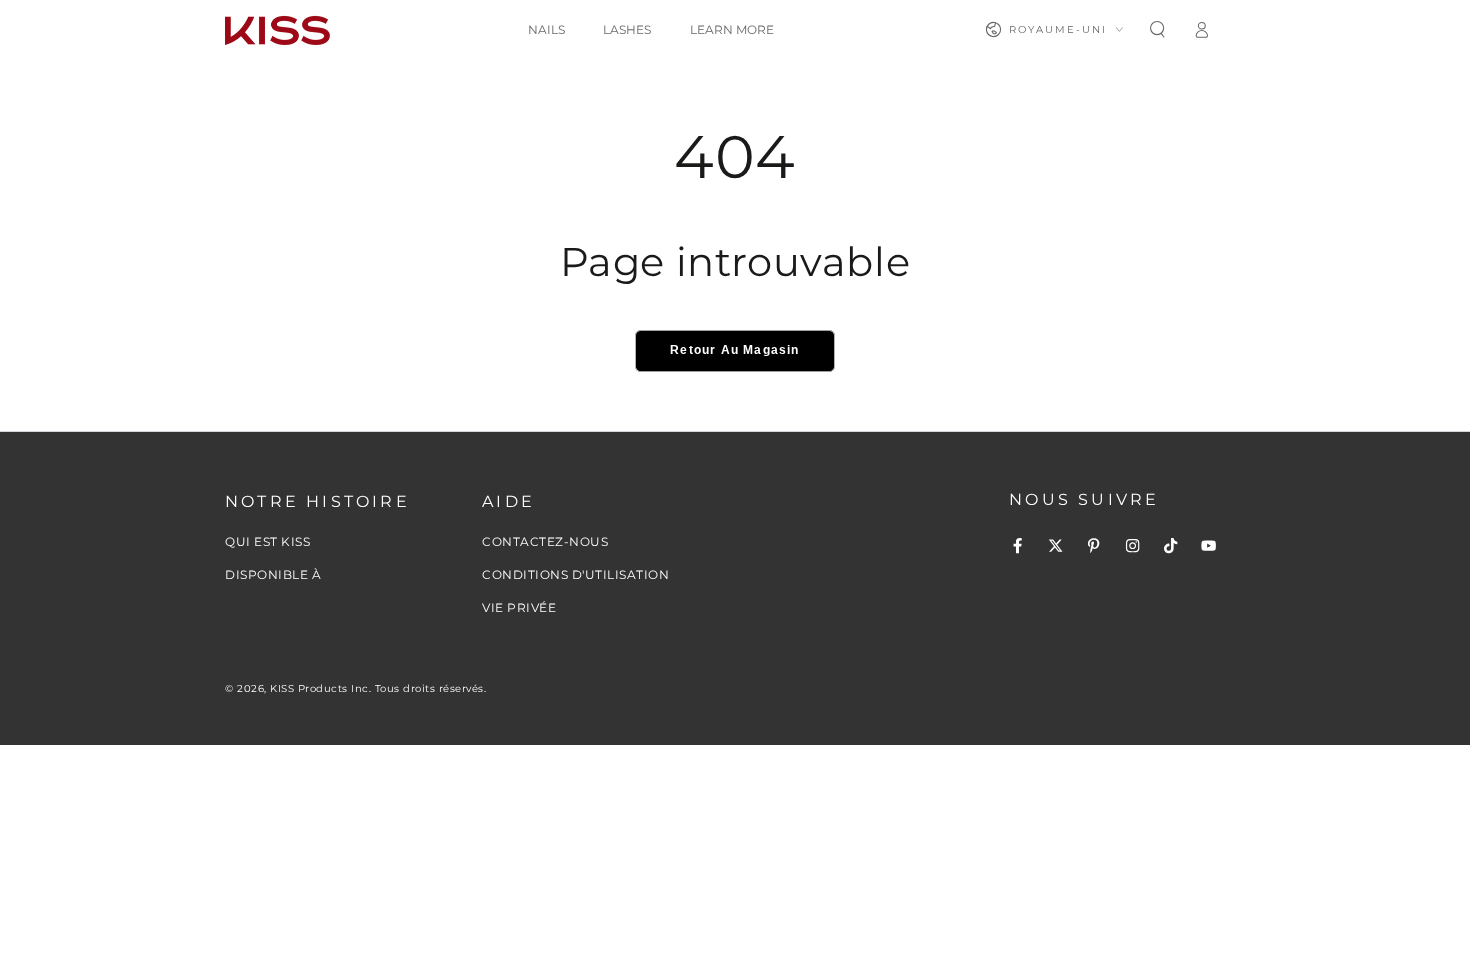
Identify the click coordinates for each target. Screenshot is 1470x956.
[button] (1157, 29)
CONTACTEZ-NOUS (545, 541)
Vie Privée (519, 607)
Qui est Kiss (267, 541)
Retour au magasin (734, 350)
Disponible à (273, 574)
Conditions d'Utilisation (575, 574)
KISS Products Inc (319, 688)
